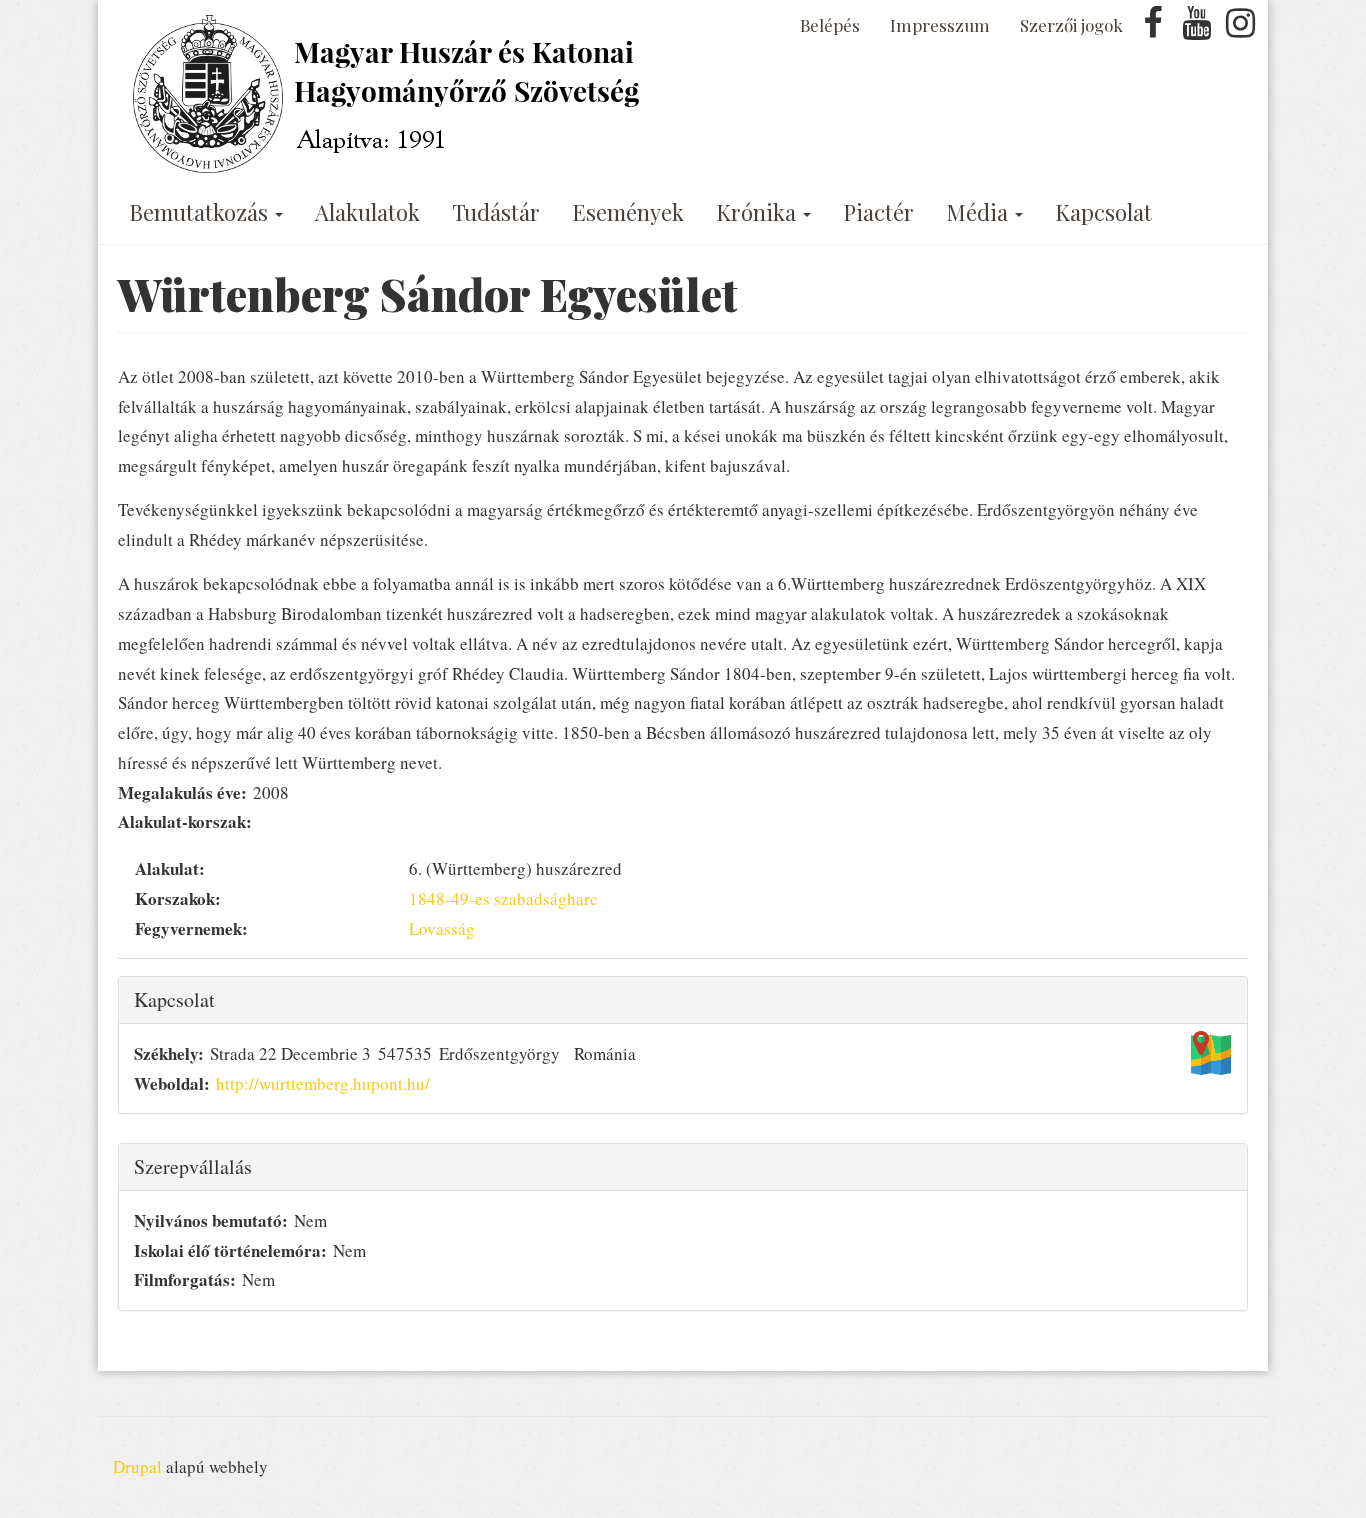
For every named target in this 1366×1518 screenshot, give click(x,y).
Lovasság (442, 928)
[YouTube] (1197, 28)
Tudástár (496, 212)
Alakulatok (367, 212)
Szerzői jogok (1071, 25)
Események (628, 212)
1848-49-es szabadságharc (503, 898)
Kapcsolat (1103, 212)
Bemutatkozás (201, 212)
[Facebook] (1153, 28)
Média (979, 212)
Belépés (830, 25)
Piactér (878, 212)
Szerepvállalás (193, 1166)
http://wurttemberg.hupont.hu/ (323, 1083)
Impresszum (940, 25)
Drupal (137, 1466)
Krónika (758, 212)
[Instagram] (1240, 28)
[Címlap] (390, 94)
